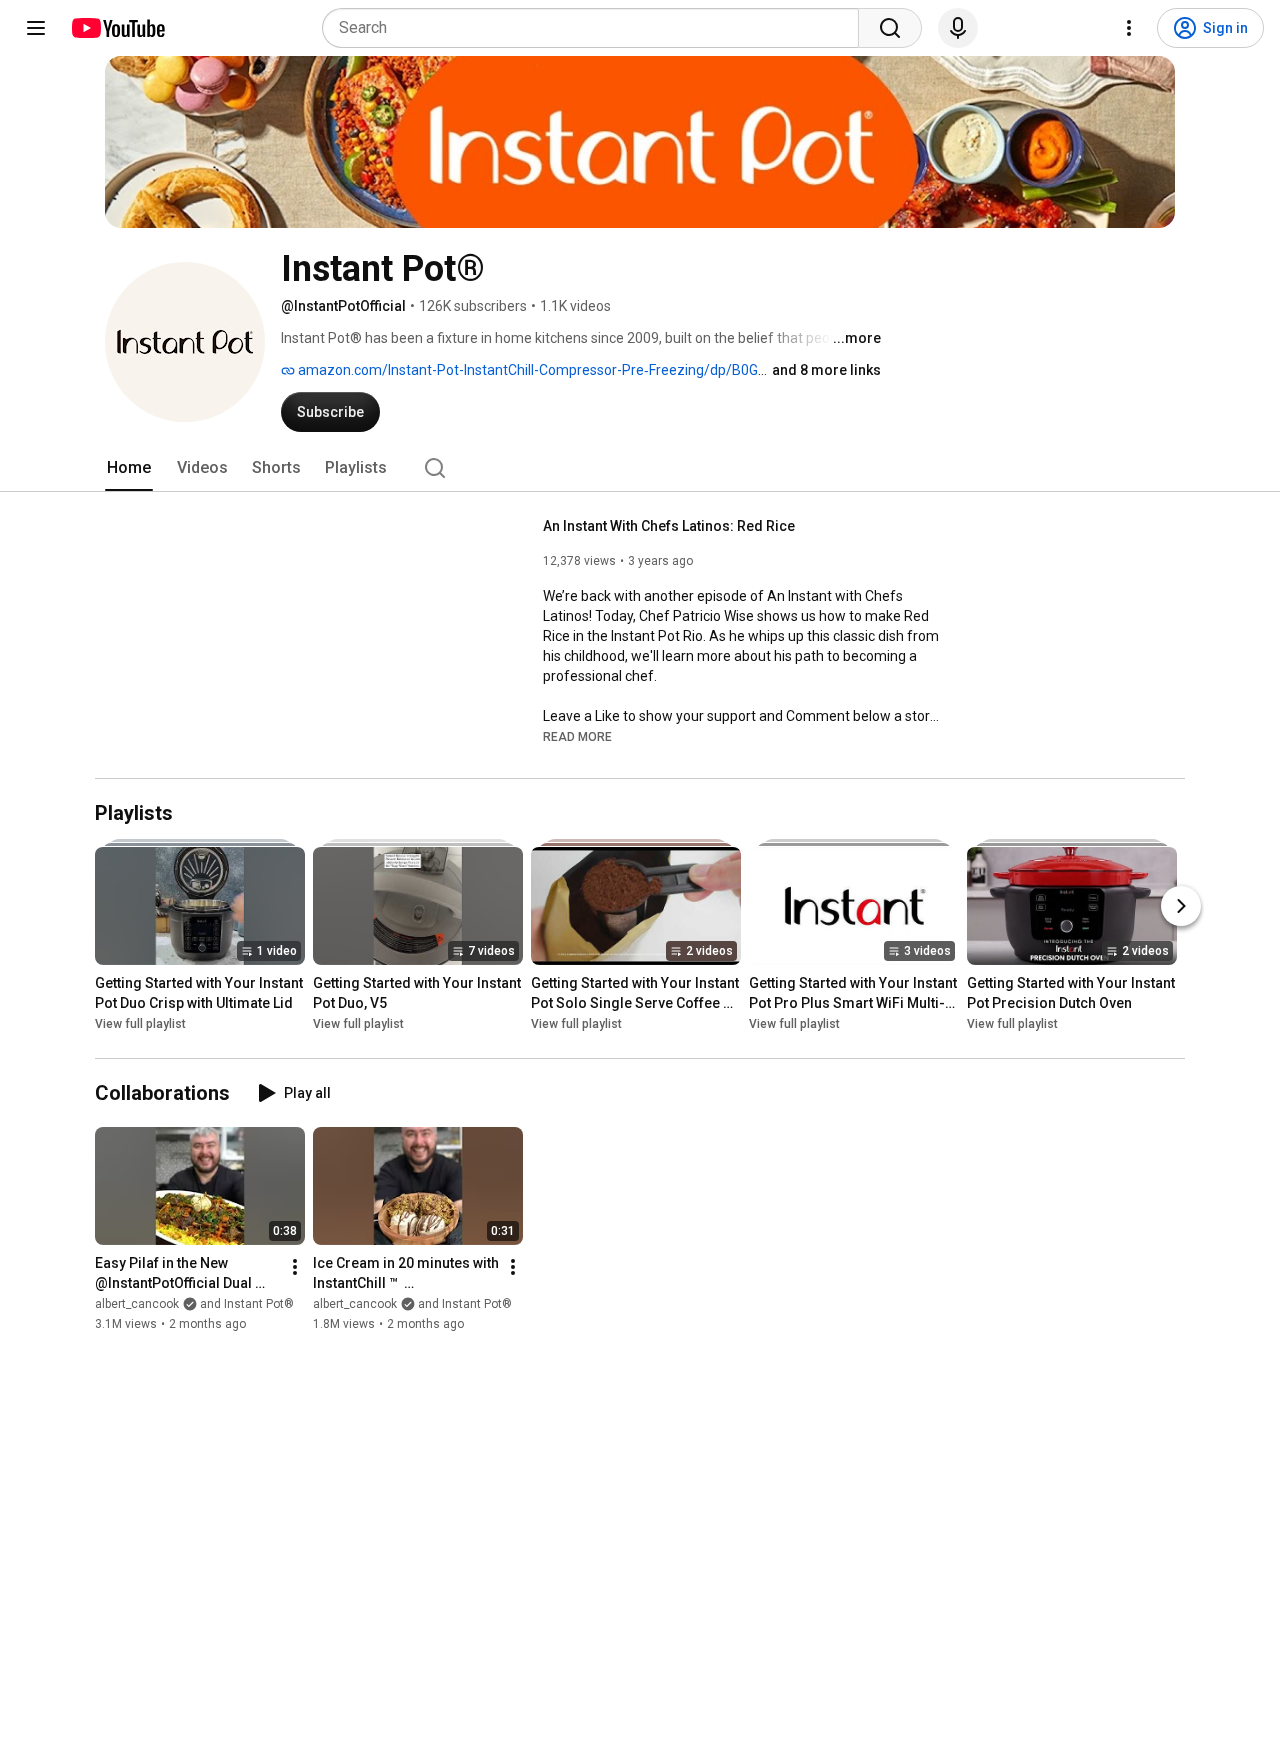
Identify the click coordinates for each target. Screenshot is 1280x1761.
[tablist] (640, 468)
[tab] (129, 468)
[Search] (890, 28)
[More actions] (295, 1267)
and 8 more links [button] (826, 370)
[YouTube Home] (117, 28)
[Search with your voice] (958, 28)
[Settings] (1129, 28)
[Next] (1181, 907)
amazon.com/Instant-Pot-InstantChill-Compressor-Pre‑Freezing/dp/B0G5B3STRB (557, 370)
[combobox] (596, 28)
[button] (577, 736)
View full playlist (140, 1025)
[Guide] (36, 28)
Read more (577, 737)
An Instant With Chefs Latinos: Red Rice (669, 526)
